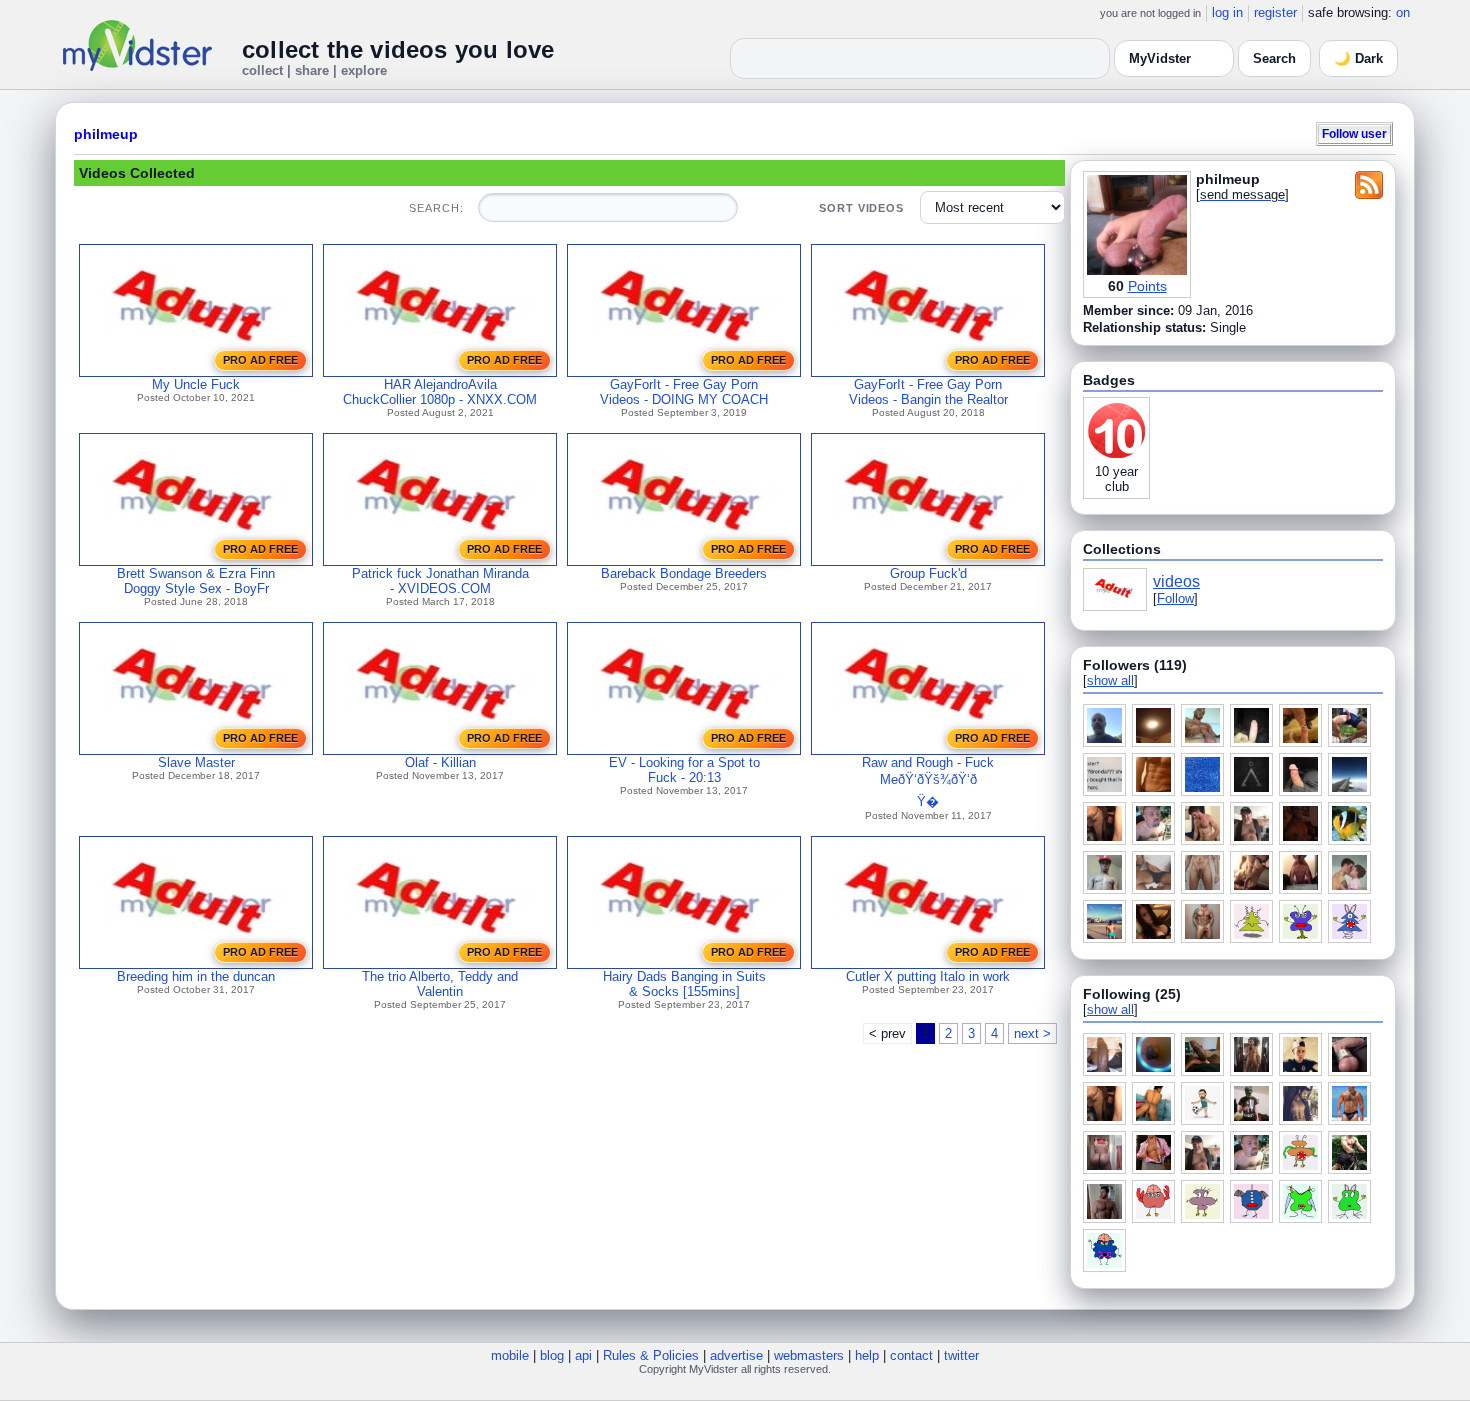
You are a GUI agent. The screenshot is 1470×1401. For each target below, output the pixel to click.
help (867, 1355)
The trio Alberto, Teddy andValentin (440, 984)
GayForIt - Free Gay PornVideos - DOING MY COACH (684, 392)
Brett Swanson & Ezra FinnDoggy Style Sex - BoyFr (196, 581)
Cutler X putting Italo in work (928, 976)
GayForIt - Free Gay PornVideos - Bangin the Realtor (928, 392)
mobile (510, 1355)
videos (1176, 581)
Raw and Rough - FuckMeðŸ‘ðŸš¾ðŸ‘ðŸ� (928, 782)
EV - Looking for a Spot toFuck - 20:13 (684, 770)
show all (1110, 680)
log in (1227, 12)
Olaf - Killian (440, 762)
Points (1147, 286)
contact (911, 1355)
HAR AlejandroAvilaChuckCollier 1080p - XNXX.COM (440, 392)
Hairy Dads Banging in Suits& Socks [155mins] (684, 984)
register (1275, 12)
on (1403, 12)
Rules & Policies (651, 1355)
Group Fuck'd (928, 573)
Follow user (1354, 133)
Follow (1175, 598)
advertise (736, 1355)
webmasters (809, 1355)
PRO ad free (260, 360)
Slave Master (196, 762)
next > (1032, 1033)
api (583, 1355)
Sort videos (861, 208)
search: (436, 208)
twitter (961, 1355)
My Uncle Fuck (196, 384)
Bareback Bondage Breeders (684, 573)
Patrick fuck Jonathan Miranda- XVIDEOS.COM (440, 581)
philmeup (106, 134)
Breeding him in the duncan (196, 976)
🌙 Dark (1358, 58)
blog (552, 1355)
